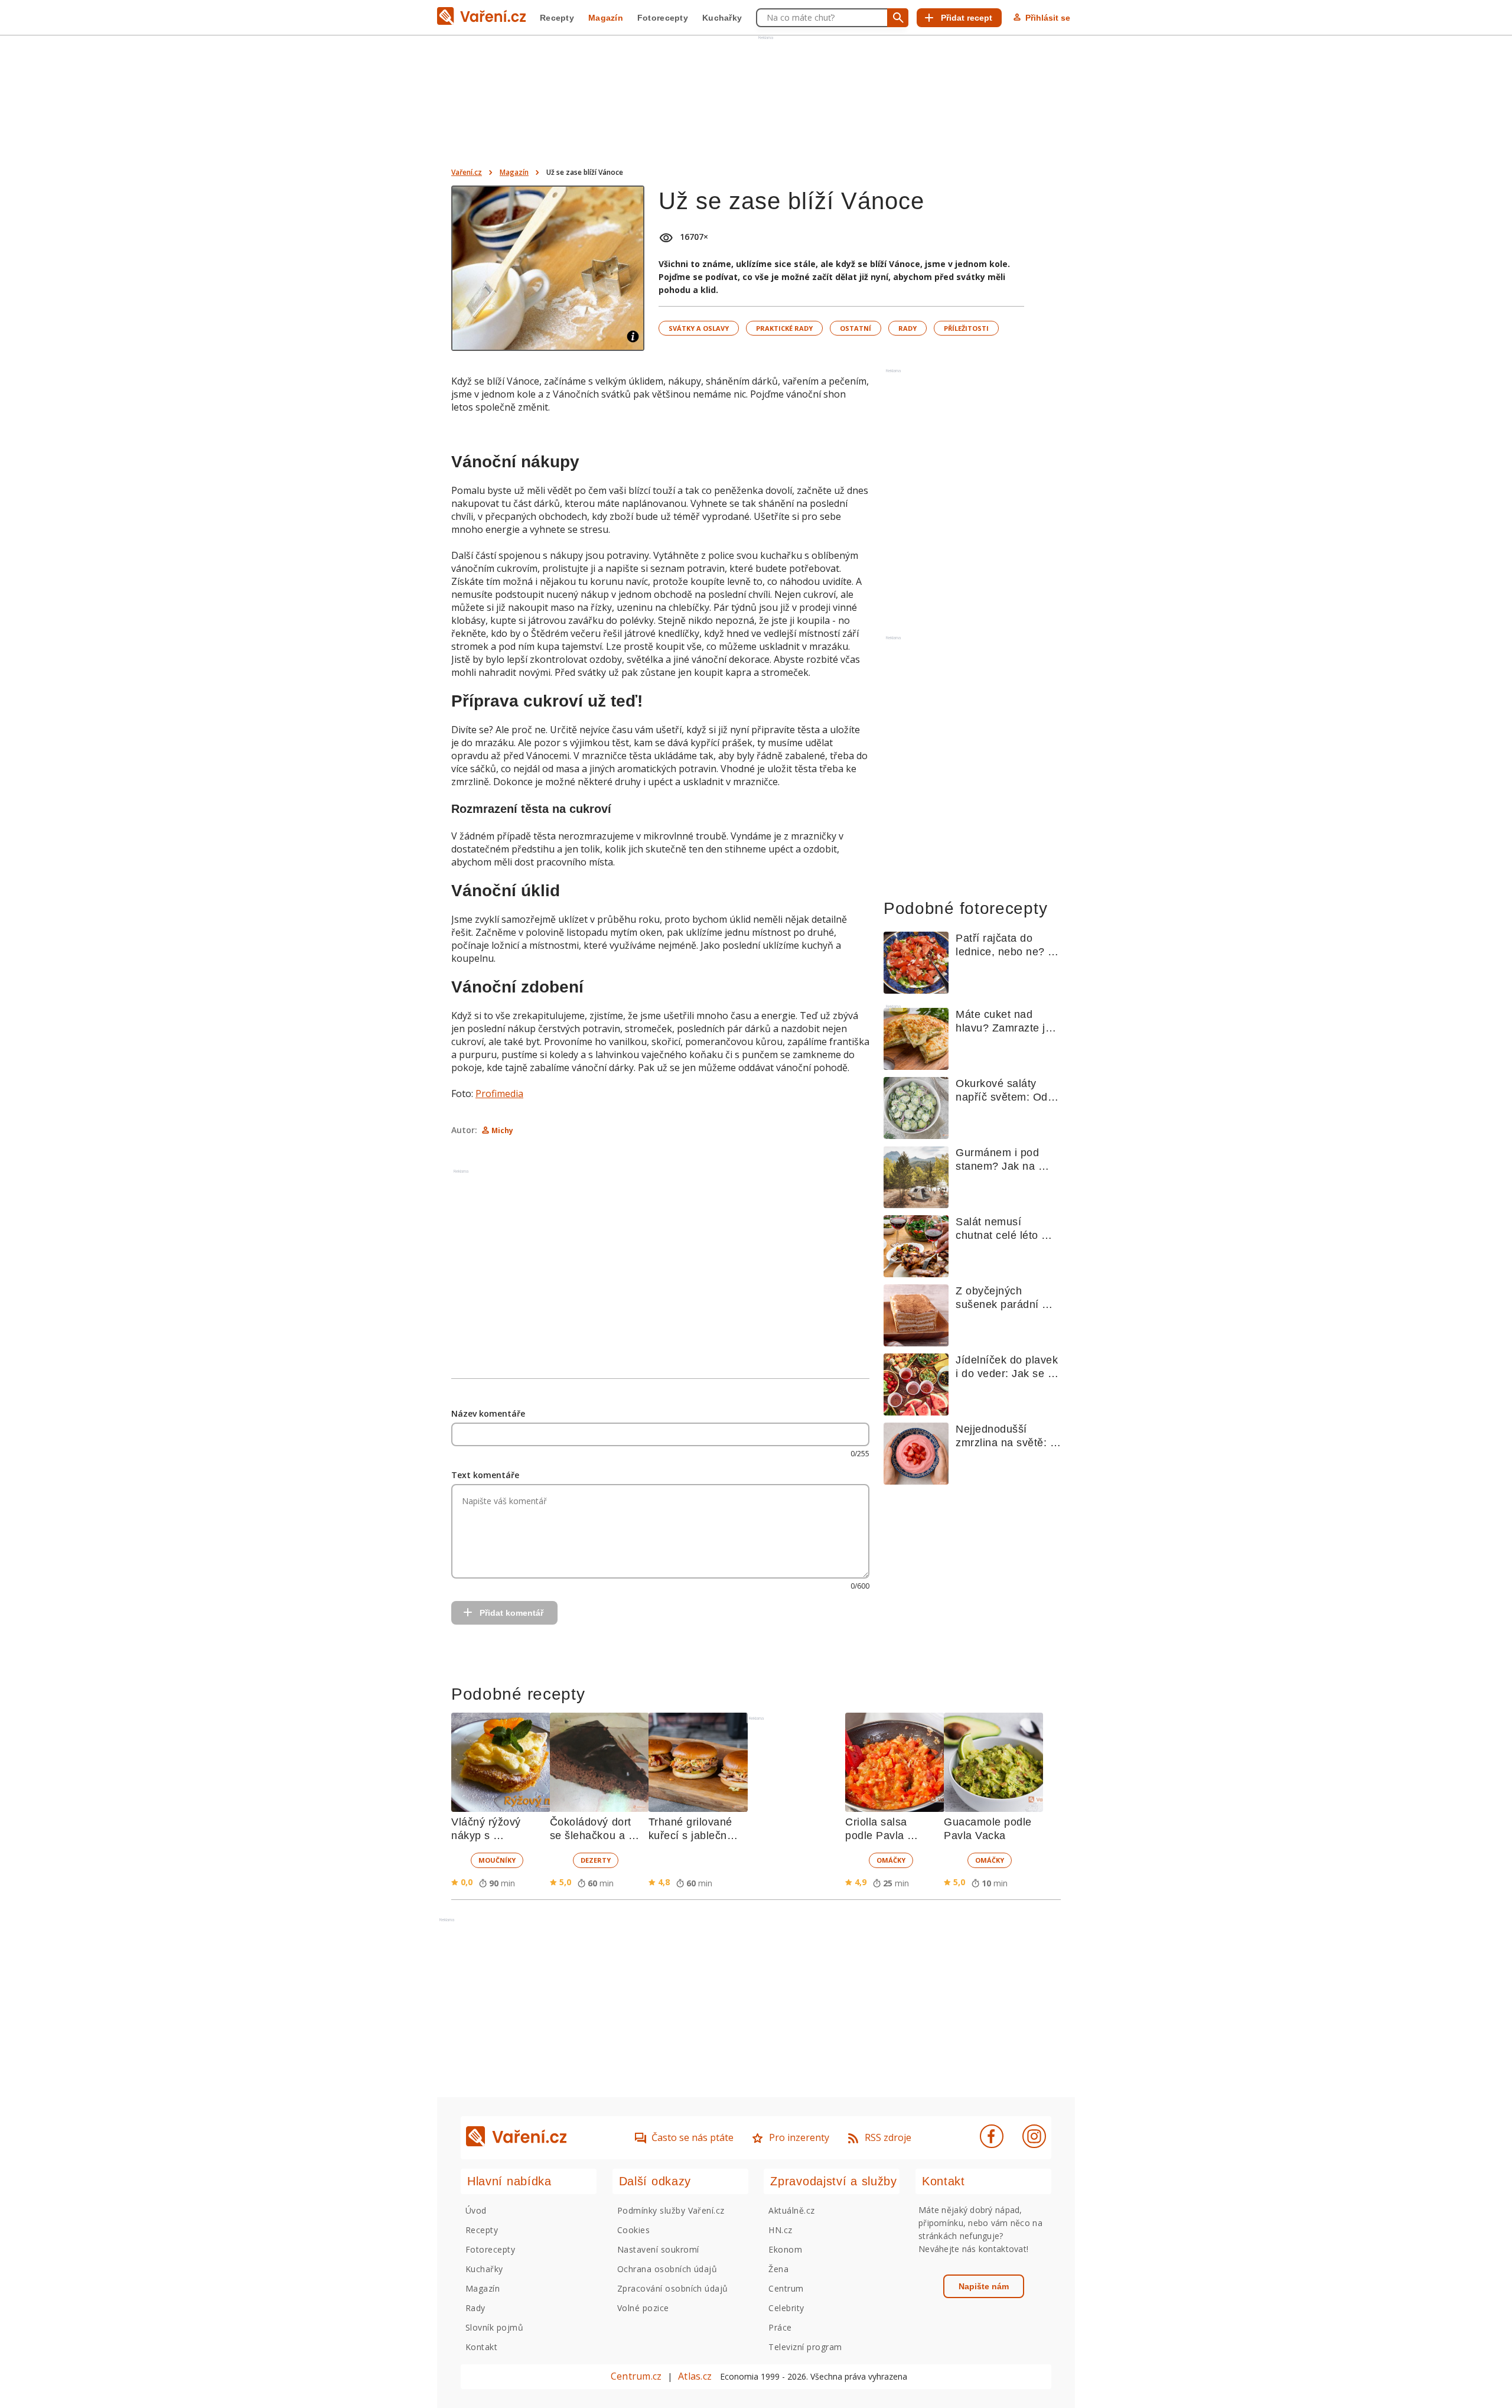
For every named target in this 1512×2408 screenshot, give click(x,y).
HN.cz (780, 2230)
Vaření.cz (467, 172)
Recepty (557, 18)
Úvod (476, 2210)
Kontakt (481, 2347)
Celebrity (786, 2308)
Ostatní (856, 328)
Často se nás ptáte (693, 2137)
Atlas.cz (695, 2376)
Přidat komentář (511, 1613)
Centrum (786, 2288)
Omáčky (891, 1860)
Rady (907, 328)
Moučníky (497, 1860)
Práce (780, 2327)
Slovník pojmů (494, 2327)
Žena (778, 2269)
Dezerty (596, 1860)
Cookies (633, 2230)
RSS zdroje (888, 2137)
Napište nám (984, 2286)
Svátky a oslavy (699, 328)
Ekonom (785, 2249)
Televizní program (805, 2347)
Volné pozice (643, 2308)
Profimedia (499, 1094)
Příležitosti (966, 328)
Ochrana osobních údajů (667, 2269)
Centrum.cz (636, 2376)
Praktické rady (784, 328)
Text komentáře (485, 1475)
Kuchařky (722, 18)
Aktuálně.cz (791, 2210)
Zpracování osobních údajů (673, 2288)
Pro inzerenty (799, 2137)
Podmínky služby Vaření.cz (671, 2210)
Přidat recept (967, 18)
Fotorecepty (663, 18)
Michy (502, 1130)
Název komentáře (488, 1413)
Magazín (606, 18)
